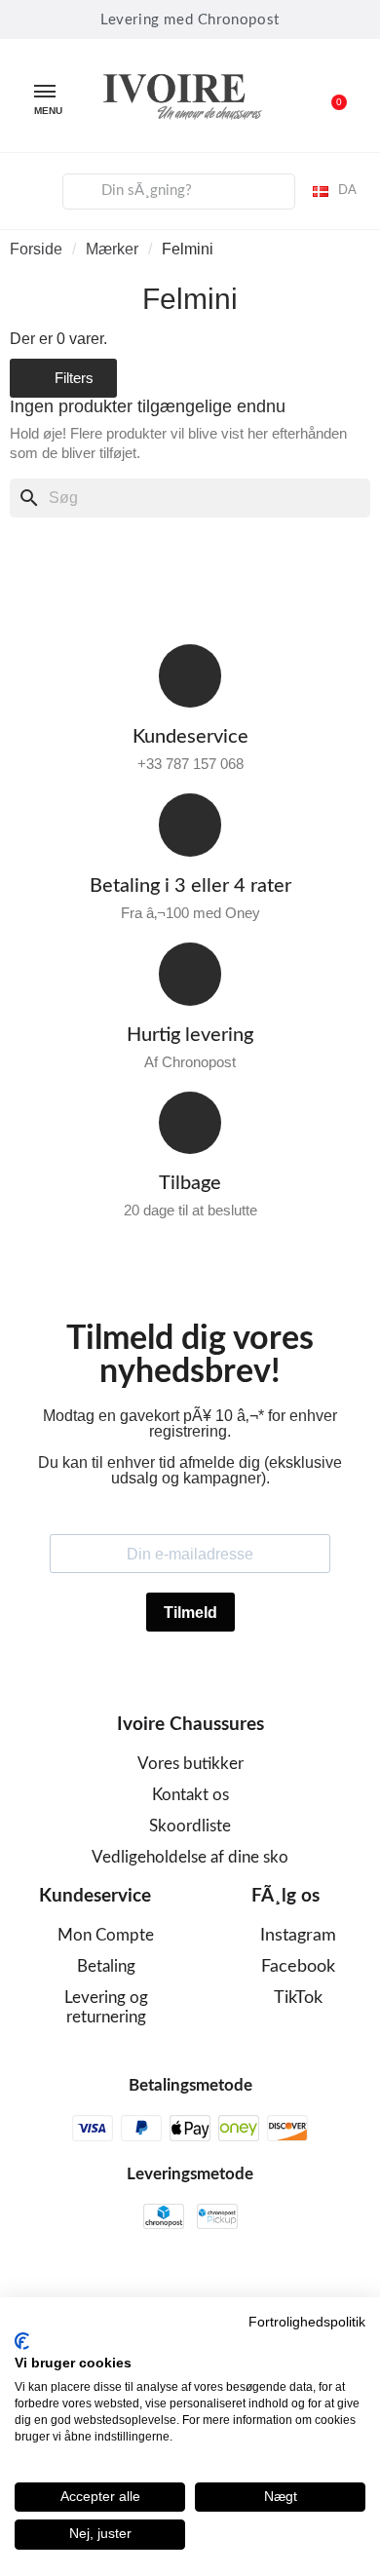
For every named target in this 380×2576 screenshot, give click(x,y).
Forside (36, 249)
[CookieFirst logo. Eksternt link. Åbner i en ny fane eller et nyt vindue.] (22, 2341)
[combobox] (179, 192)
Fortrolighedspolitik (307, 2322)
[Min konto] (30, 188)
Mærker (112, 249)
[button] (328, 96)
